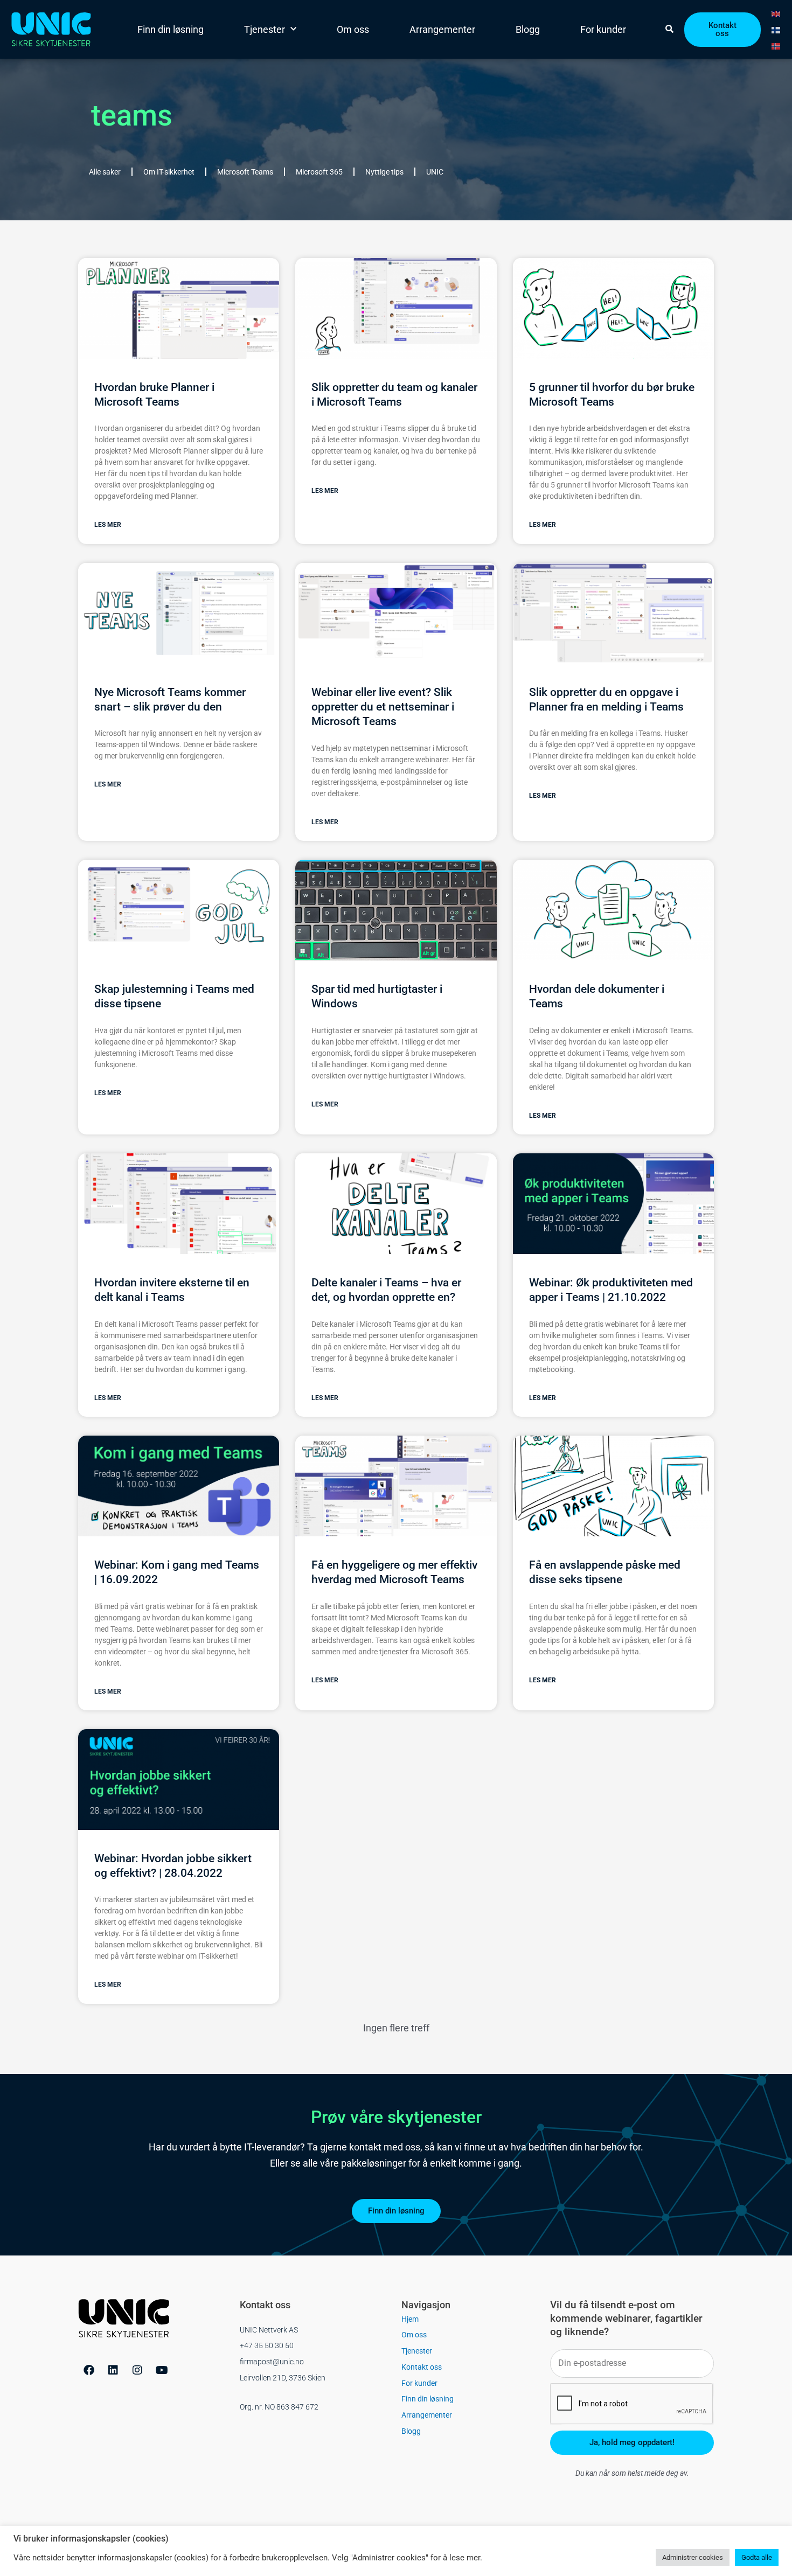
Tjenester (265, 29)
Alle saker (105, 172)
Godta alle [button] (757, 2557)
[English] (776, 13)
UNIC (435, 172)
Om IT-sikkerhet (169, 172)
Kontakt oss (422, 2367)
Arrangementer (442, 29)
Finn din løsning (171, 29)
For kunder (603, 29)
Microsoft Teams (245, 172)
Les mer (108, 525)
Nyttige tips (384, 172)
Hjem (410, 2319)
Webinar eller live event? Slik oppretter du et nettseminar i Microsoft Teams (383, 707)
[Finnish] (776, 29)
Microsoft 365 (319, 172)
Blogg (528, 29)
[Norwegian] (776, 45)
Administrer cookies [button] (693, 2557)
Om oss (353, 29)
